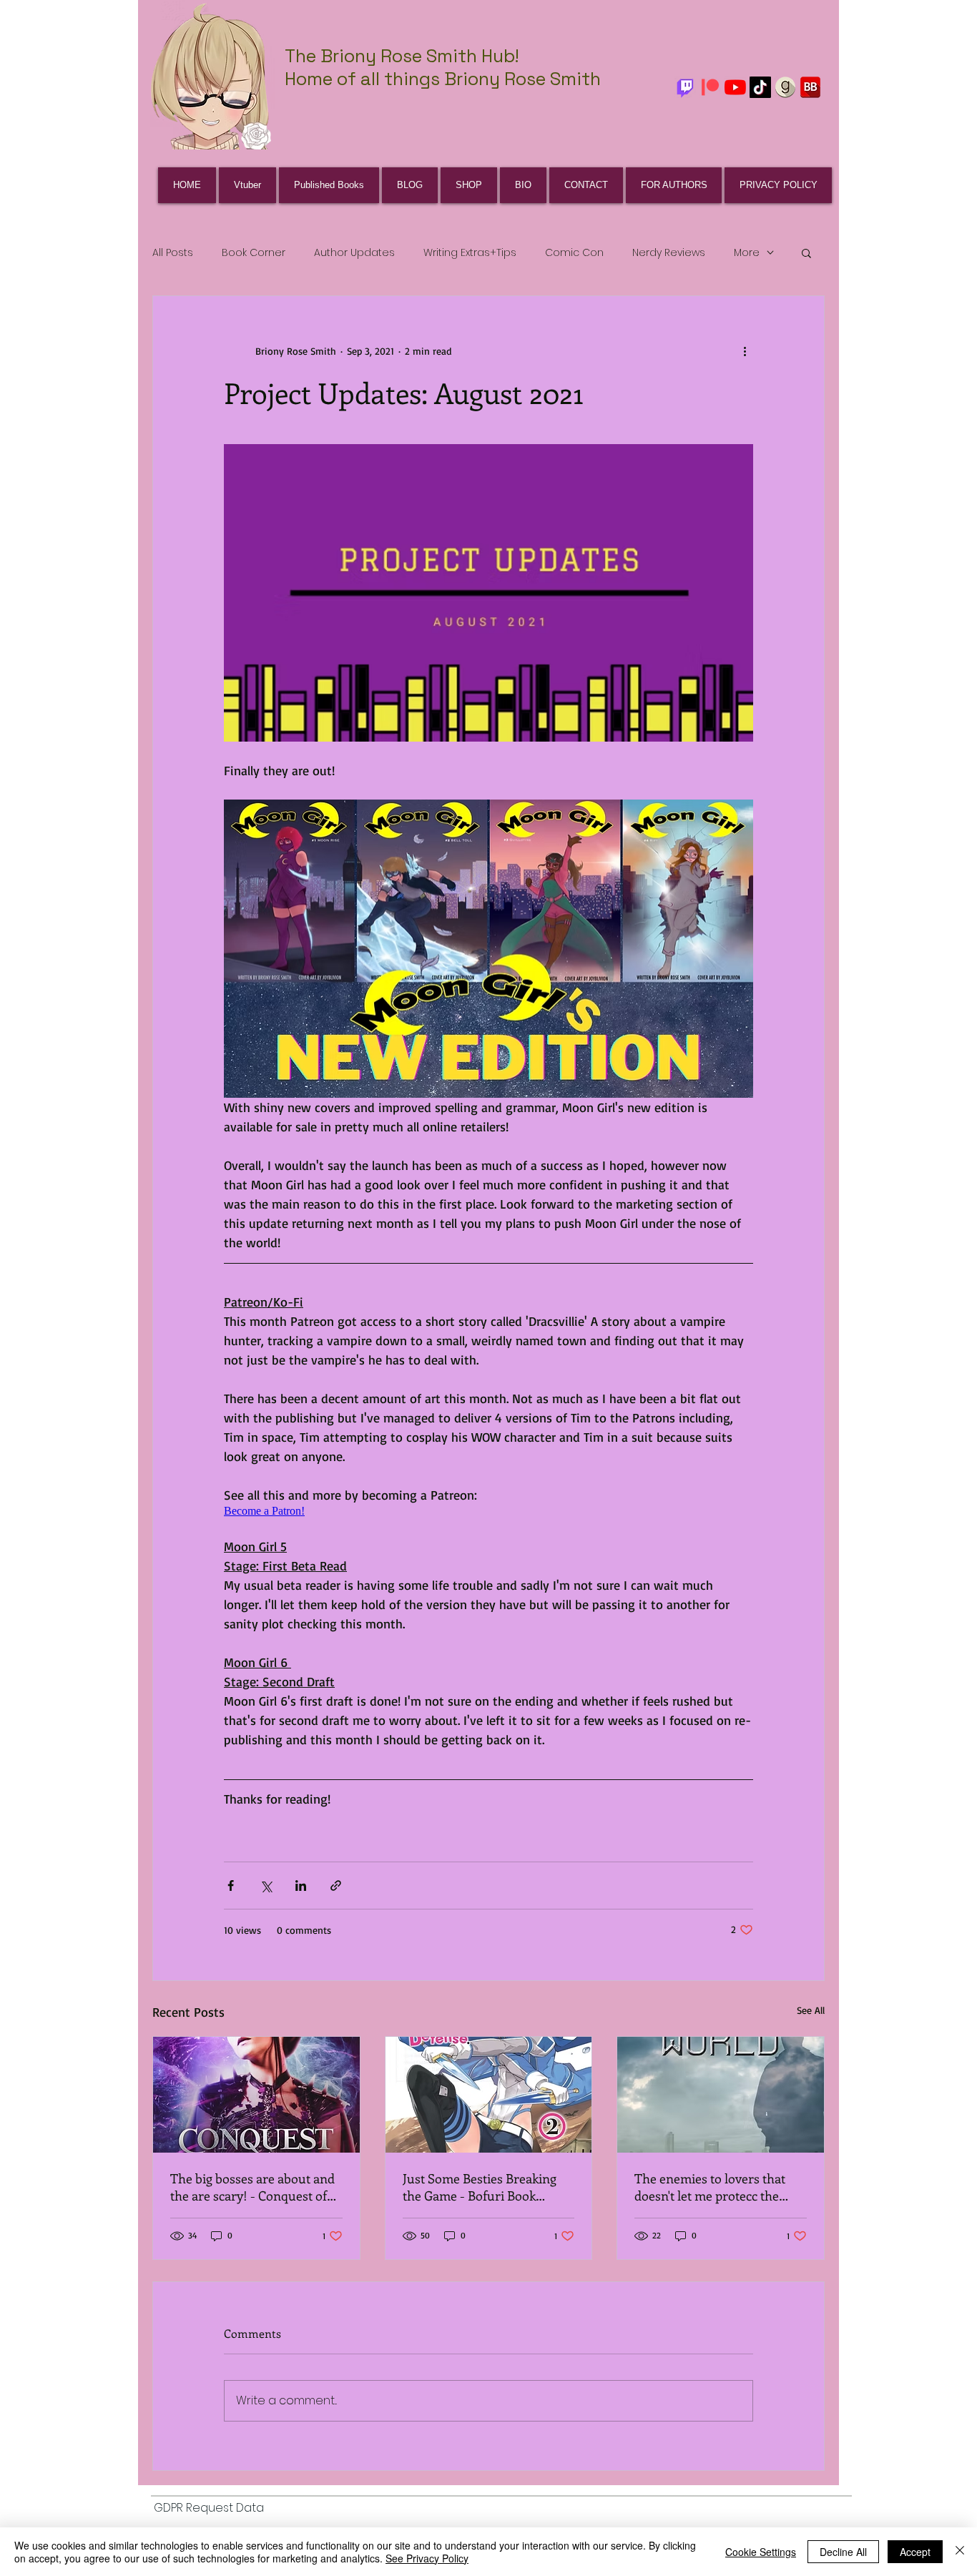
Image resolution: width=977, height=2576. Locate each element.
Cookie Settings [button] (761, 2552)
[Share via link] (336, 1886)
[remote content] (488, 1511)
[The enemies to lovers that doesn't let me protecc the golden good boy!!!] (721, 2095)
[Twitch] (685, 87)
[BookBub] (810, 87)
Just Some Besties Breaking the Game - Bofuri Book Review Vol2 (480, 2187)
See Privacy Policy (427, 2558)
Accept (915, 2552)
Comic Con (574, 252)
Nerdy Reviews (669, 252)
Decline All (843, 2552)
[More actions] (745, 350)
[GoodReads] (785, 87)
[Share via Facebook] (231, 1886)
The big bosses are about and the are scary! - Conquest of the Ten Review (252, 2187)
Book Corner (254, 252)
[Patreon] (710, 87)
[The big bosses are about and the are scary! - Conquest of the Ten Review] (256, 2095)
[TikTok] (760, 87)
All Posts (173, 252)
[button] (806, 252)
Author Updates (354, 252)
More (747, 252)
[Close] (960, 2552)
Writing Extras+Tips (470, 252)
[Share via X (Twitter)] (266, 1886)
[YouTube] (735, 87)
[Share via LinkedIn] (301, 1886)
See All (811, 2010)
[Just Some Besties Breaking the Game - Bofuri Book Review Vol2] (489, 2095)
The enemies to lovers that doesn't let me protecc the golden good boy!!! (710, 2187)
